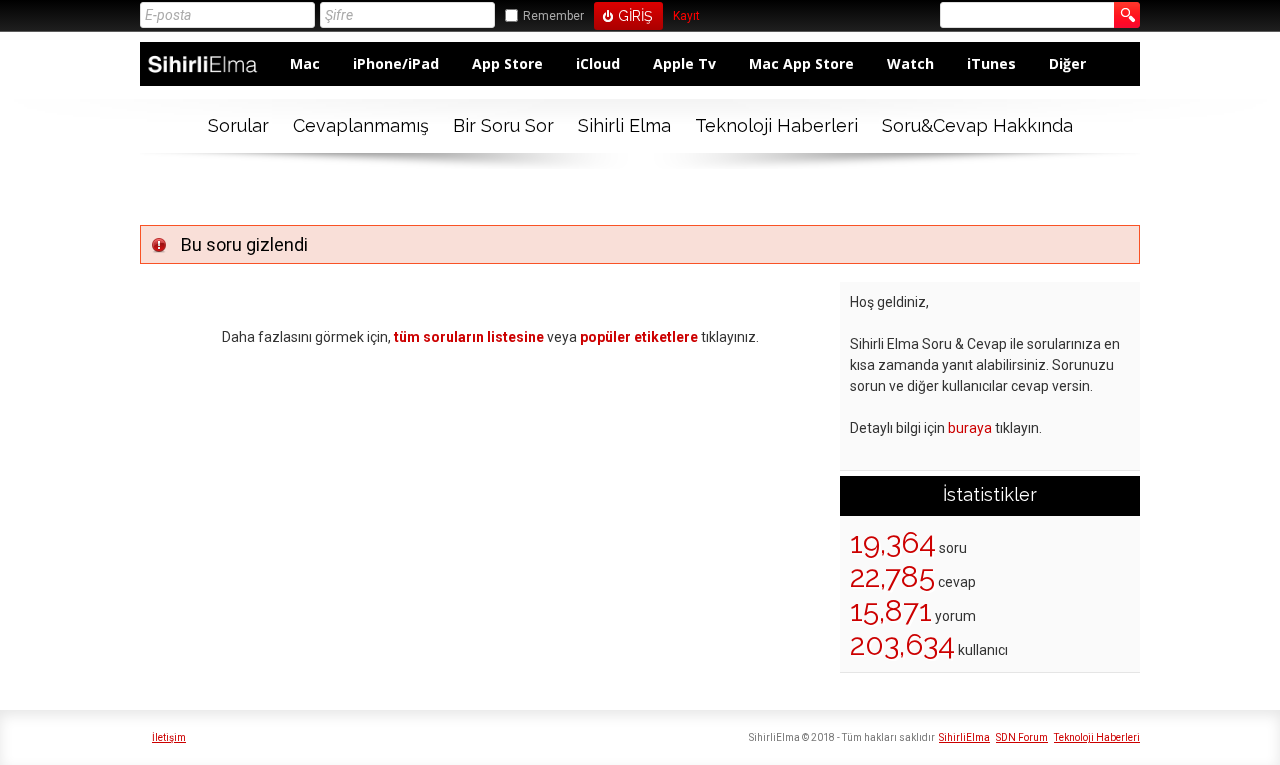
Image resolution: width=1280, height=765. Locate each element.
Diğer (1067, 63)
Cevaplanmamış (361, 125)
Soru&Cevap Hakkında (977, 125)
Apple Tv (684, 63)
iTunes (991, 63)
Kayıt (686, 16)
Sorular (238, 125)
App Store (507, 63)
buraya (970, 428)
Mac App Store (801, 63)
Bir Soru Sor (503, 125)
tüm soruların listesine (469, 337)
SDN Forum (1022, 737)
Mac (305, 63)
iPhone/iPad (396, 63)
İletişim (169, 737)
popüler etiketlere (639, 337)
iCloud (598, 63)
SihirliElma (964, 737)
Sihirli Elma (624, 125)
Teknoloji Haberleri (776, 125)
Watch (910, 63)
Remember (553, 16)
